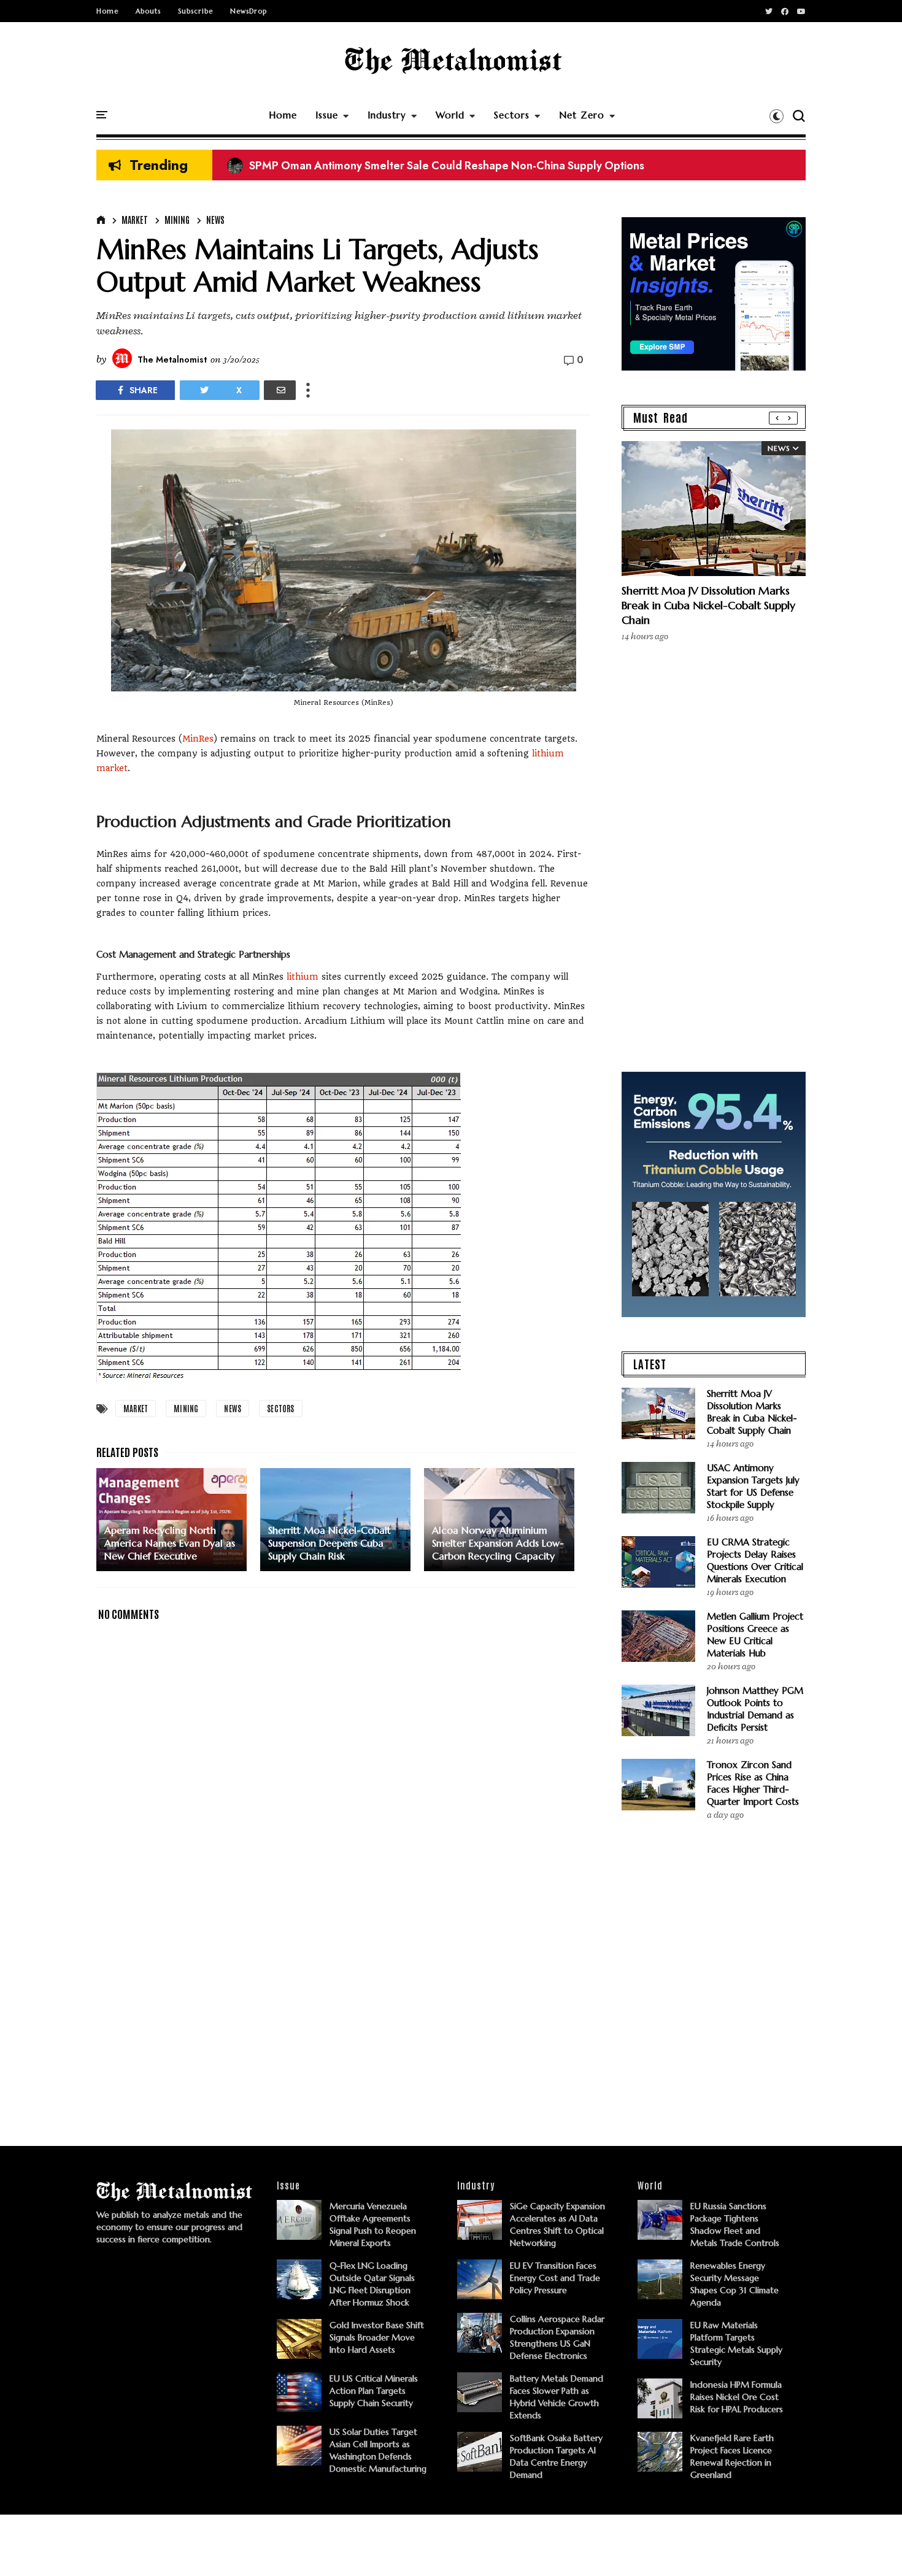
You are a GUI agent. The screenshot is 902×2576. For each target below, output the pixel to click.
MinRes (198, 739)
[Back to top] (872, 2547)
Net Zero (582, 115)
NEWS (215, 220)
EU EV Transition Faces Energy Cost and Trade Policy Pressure (555, 2278)
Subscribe (195, 11)
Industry (387, 115)
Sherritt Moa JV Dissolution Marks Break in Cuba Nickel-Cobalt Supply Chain (708, 605)
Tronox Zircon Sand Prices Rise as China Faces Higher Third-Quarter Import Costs (753, 1783)
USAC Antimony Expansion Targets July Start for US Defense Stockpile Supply (753, 1486)
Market (135, 220)
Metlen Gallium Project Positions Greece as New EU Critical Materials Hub (755, 1635)
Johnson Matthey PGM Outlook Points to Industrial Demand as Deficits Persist (755, 1709)
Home (107, 11)
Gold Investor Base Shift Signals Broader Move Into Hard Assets (377, 2337)
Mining (177, 220)
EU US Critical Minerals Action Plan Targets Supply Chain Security (374, 2391)
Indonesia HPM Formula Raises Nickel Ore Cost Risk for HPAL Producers (737, 2397)
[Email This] (280, 390)
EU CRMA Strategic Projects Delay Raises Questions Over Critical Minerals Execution (755, 1560)
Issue (327, 115)
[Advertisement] (344, 2018)
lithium (303, 977)
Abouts (148, 11)
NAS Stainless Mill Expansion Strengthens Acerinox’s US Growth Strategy (420, 166)
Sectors (512, 115)
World (450, 115)
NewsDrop (249, 11)
